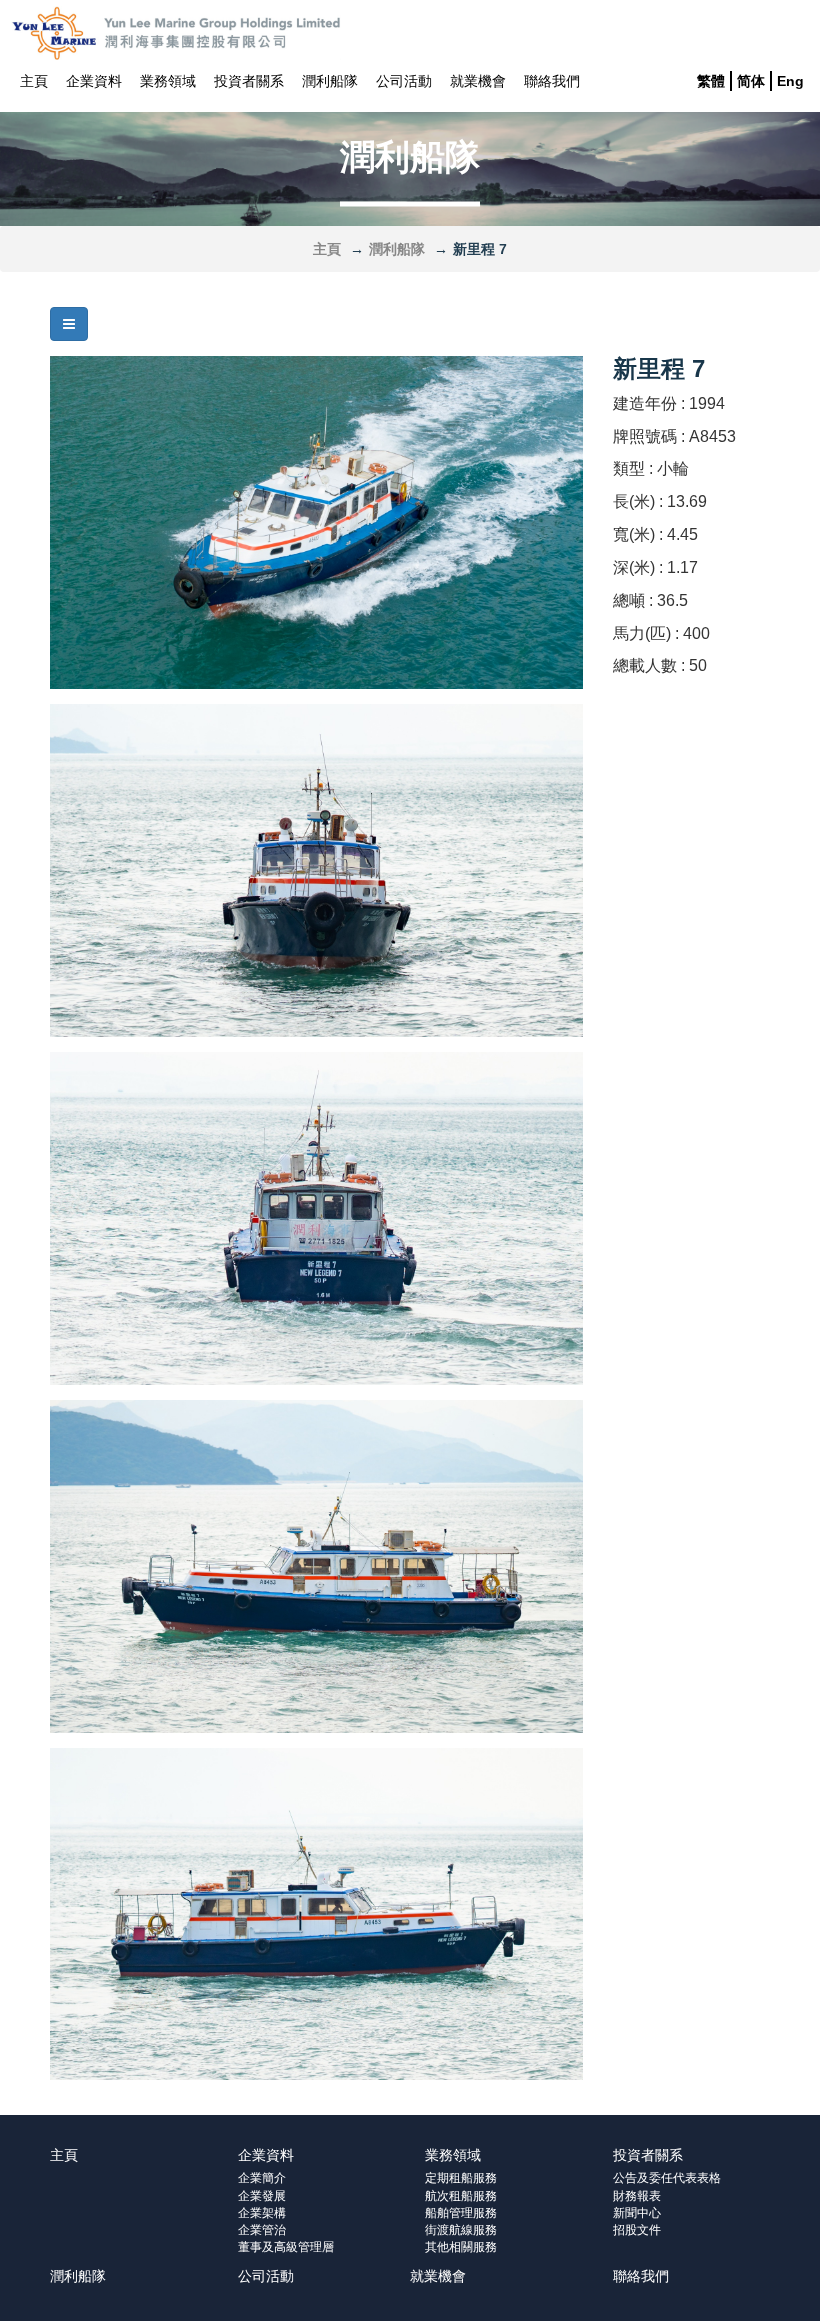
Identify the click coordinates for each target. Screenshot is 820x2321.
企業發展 (262, 2196)
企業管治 (262, 2230)
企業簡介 (262, 2178)
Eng (790, 81)
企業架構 (262, 2213)
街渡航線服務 (461, 2230)
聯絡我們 (552, 81)
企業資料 (94, 81)
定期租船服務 (461, 2178)
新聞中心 (637, 2213)
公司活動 (404, 81)
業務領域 (168, 81)
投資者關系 (249, 81)
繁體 (711, 81)
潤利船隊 (330, 81)
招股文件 (637, 2230)
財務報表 (637, 2196)
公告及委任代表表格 (667, 2178)
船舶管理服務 (461, 2213)
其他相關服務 (461, 2247)
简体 (751, 81)
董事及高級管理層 (286, 2247)
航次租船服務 (461, 2196)
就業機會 (478, 81)
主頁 (34, 81)
